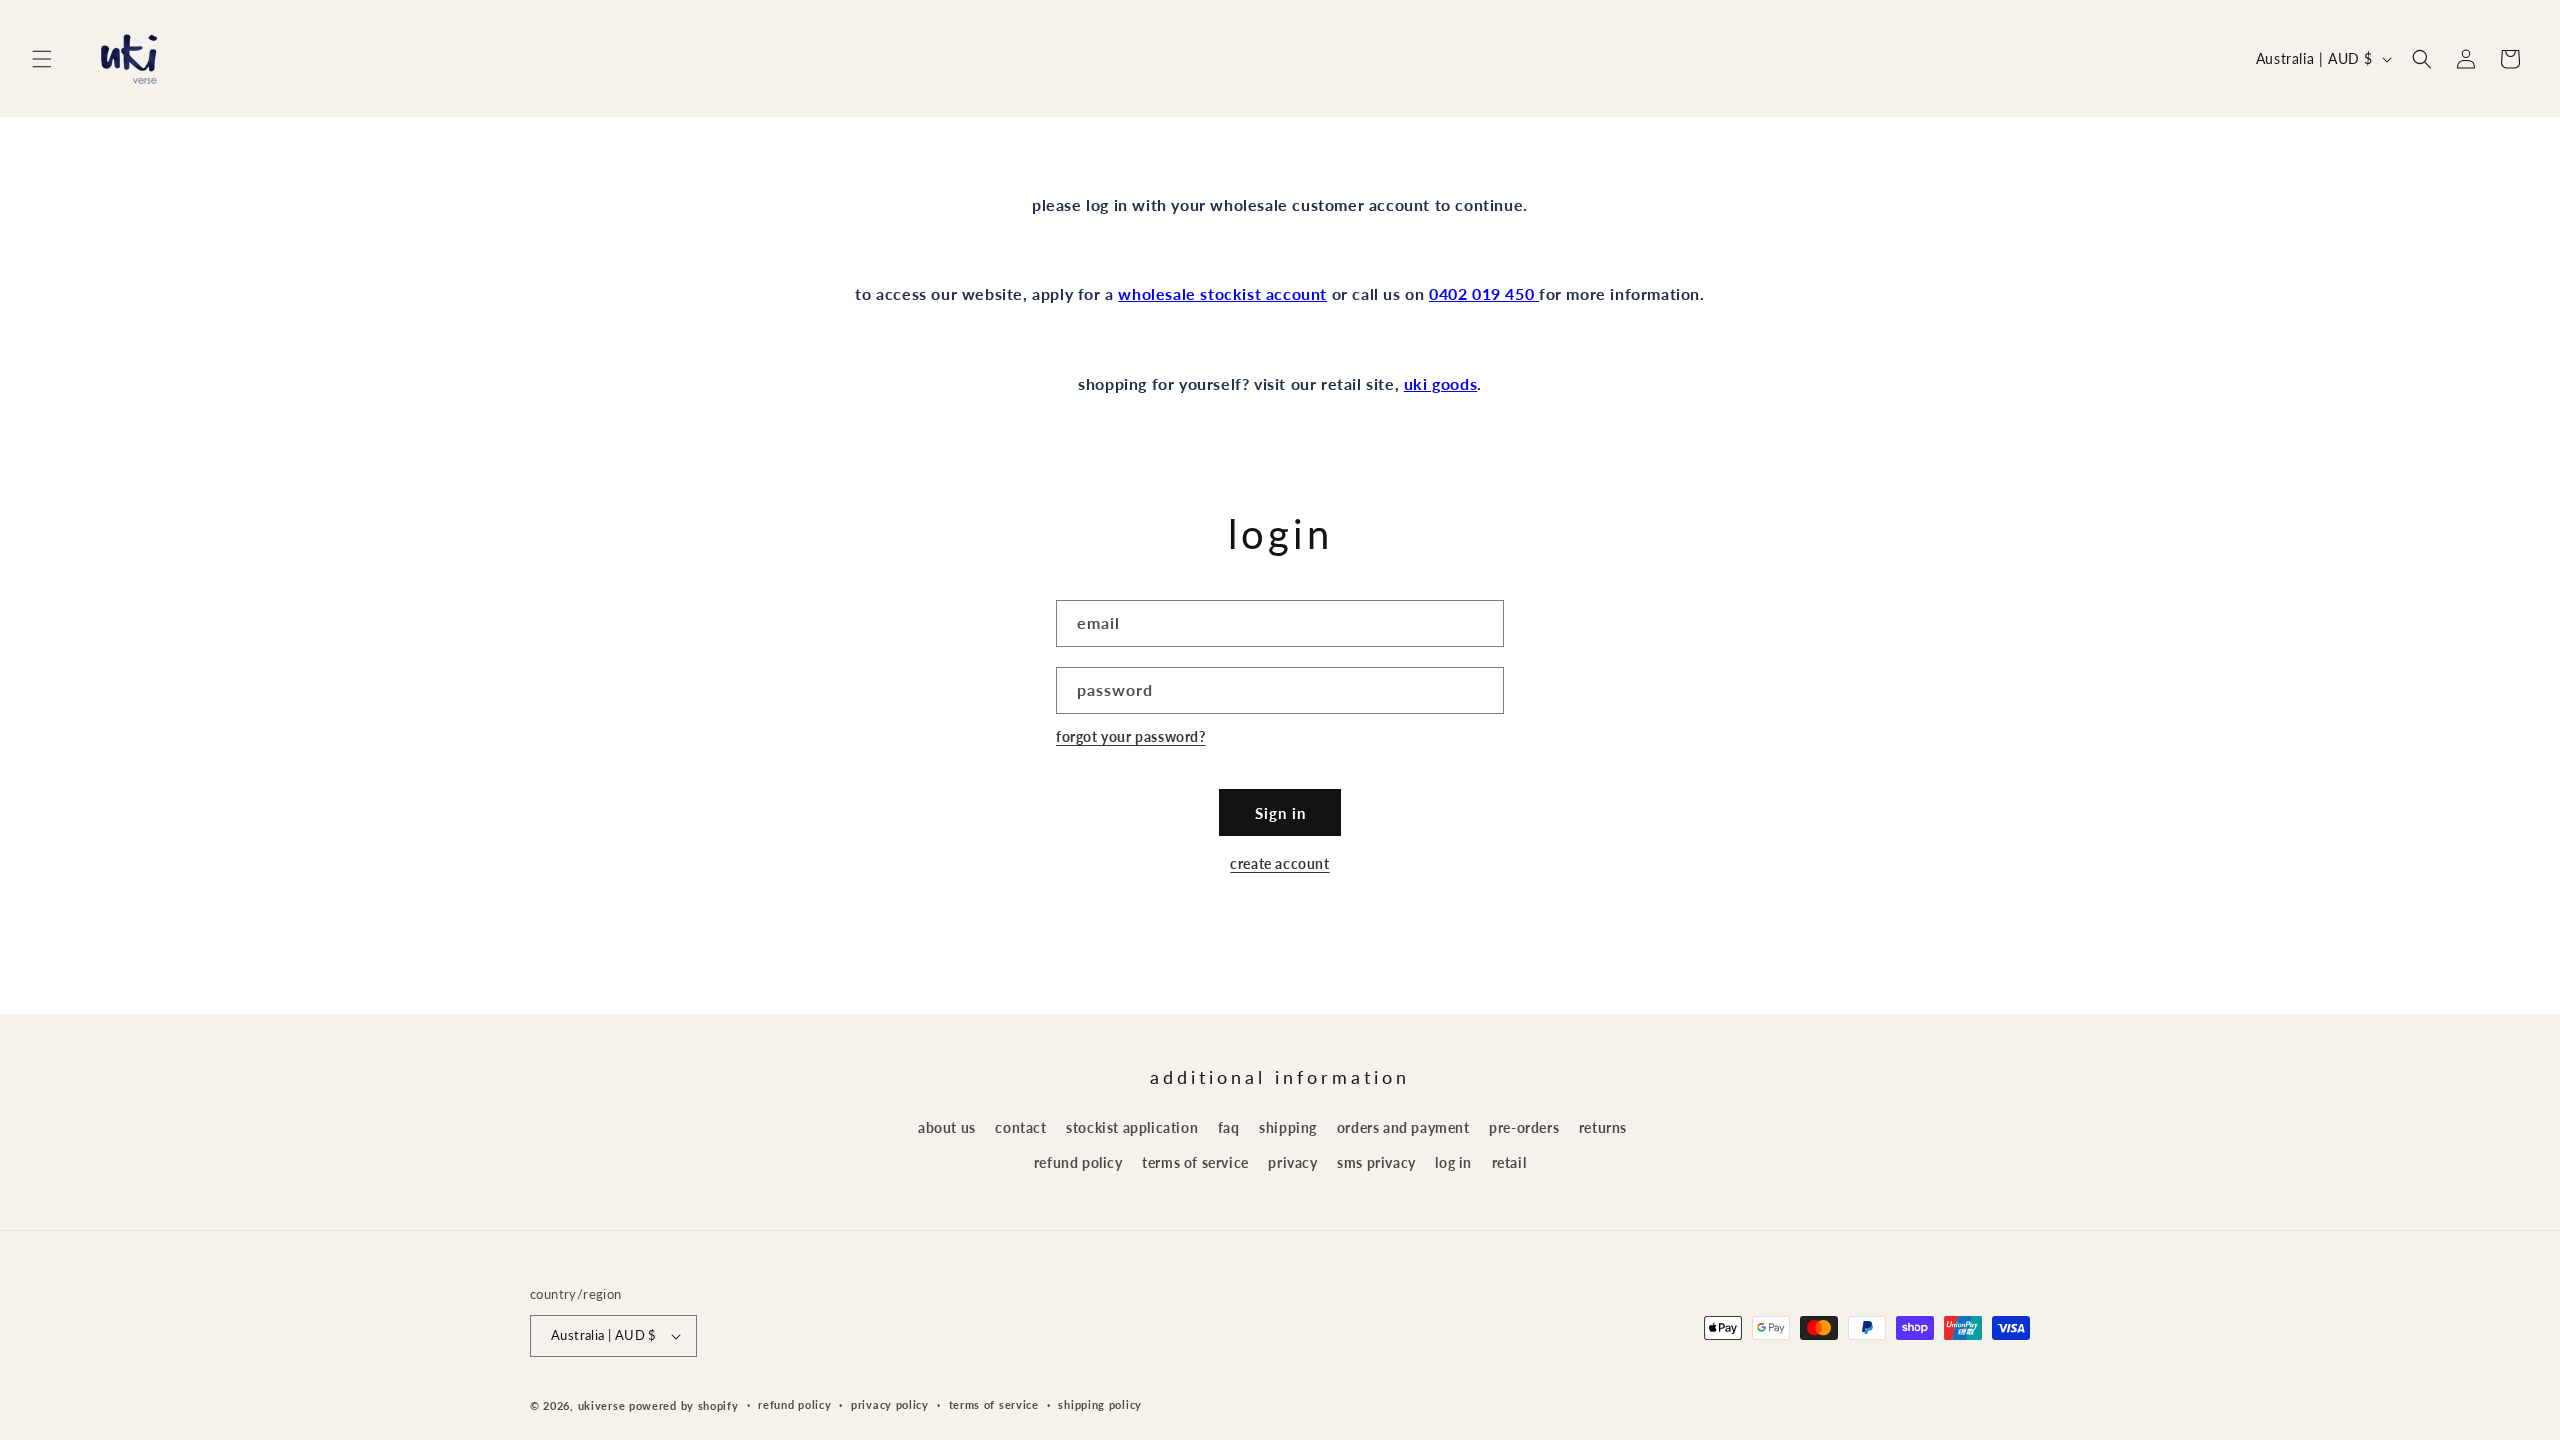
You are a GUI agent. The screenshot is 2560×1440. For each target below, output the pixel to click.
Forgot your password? (1131, 736)
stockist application (1132, 1127)
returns (1603, 1127)
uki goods (1440, 383)
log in (1453, 1162)
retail (1509, 1162)
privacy (1292, 1162)
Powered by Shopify (684, 1405)
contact (1020, 1127)
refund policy (1078, 1162)
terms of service (1195, 1162)
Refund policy (794, 1404)
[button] (42, 59)
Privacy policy (890, 1404)
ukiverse (602, 1405)
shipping (1288, 1127)
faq (1229, 1127)
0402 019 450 (1484, 293)
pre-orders (1524, 1127)
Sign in (1280, 813)
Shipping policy (1100, 1404)
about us (947, 1127)
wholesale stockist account (1222, 293)
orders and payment (1403, 1127)
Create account (1279, 863)
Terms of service (994, 1404)
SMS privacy (1376, 1162)
